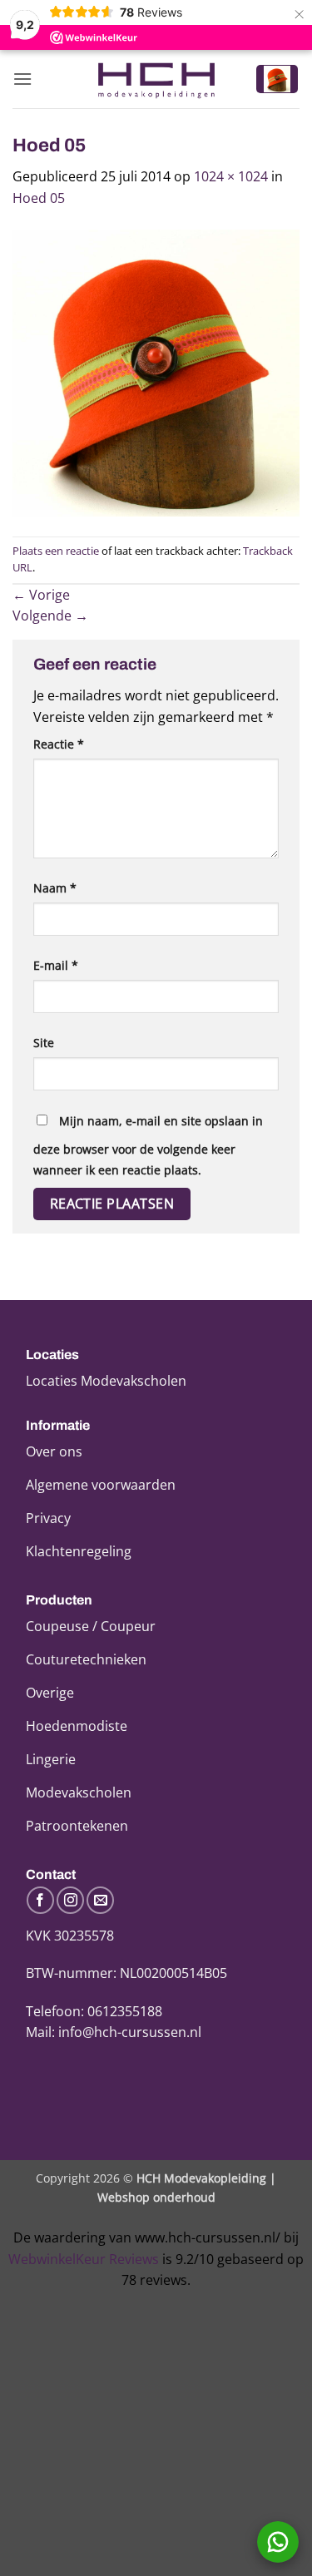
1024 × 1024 (231, 176)
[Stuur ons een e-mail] (100, 1900)
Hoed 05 (39, 198)
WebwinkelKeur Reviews (84, 2259)
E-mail (56, 965)
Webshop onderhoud (156, 2197)
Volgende (50, 616)
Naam (55, 888)
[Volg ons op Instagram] (70, 1900)
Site (44, 1043)
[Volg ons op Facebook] (40, 1900)
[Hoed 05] (156, 371)
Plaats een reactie (56, 551)
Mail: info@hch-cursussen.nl (114, 2032)
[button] (22, 79)
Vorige (41, 595)
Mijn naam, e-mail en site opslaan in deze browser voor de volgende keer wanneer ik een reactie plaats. (148, 1146)
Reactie (59, 744)
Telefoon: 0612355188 (94, 2011)
